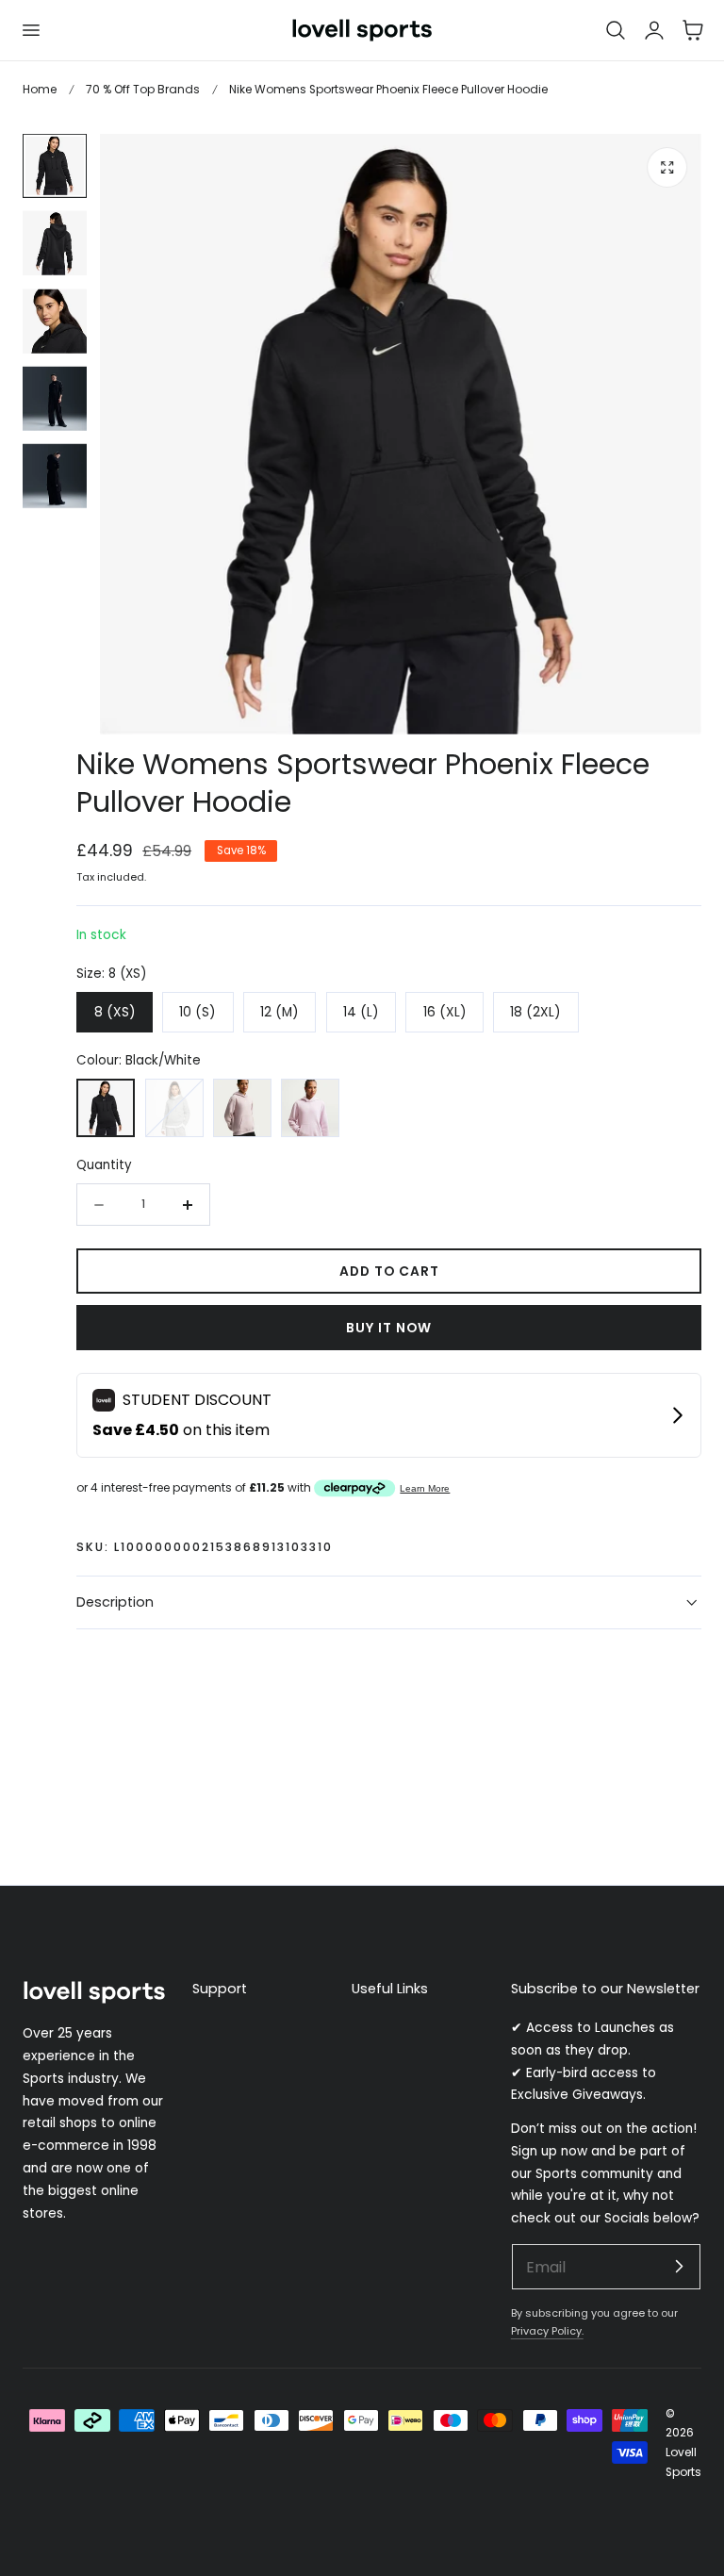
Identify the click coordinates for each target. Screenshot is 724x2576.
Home (40, 89)
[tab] (55, 166)
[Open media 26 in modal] (668, 167)
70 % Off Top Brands (143, 89)
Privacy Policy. (547, 2331)
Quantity (104, 1165)
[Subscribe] (679, 2266)
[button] (30, 30)
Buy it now (389, 1328)
